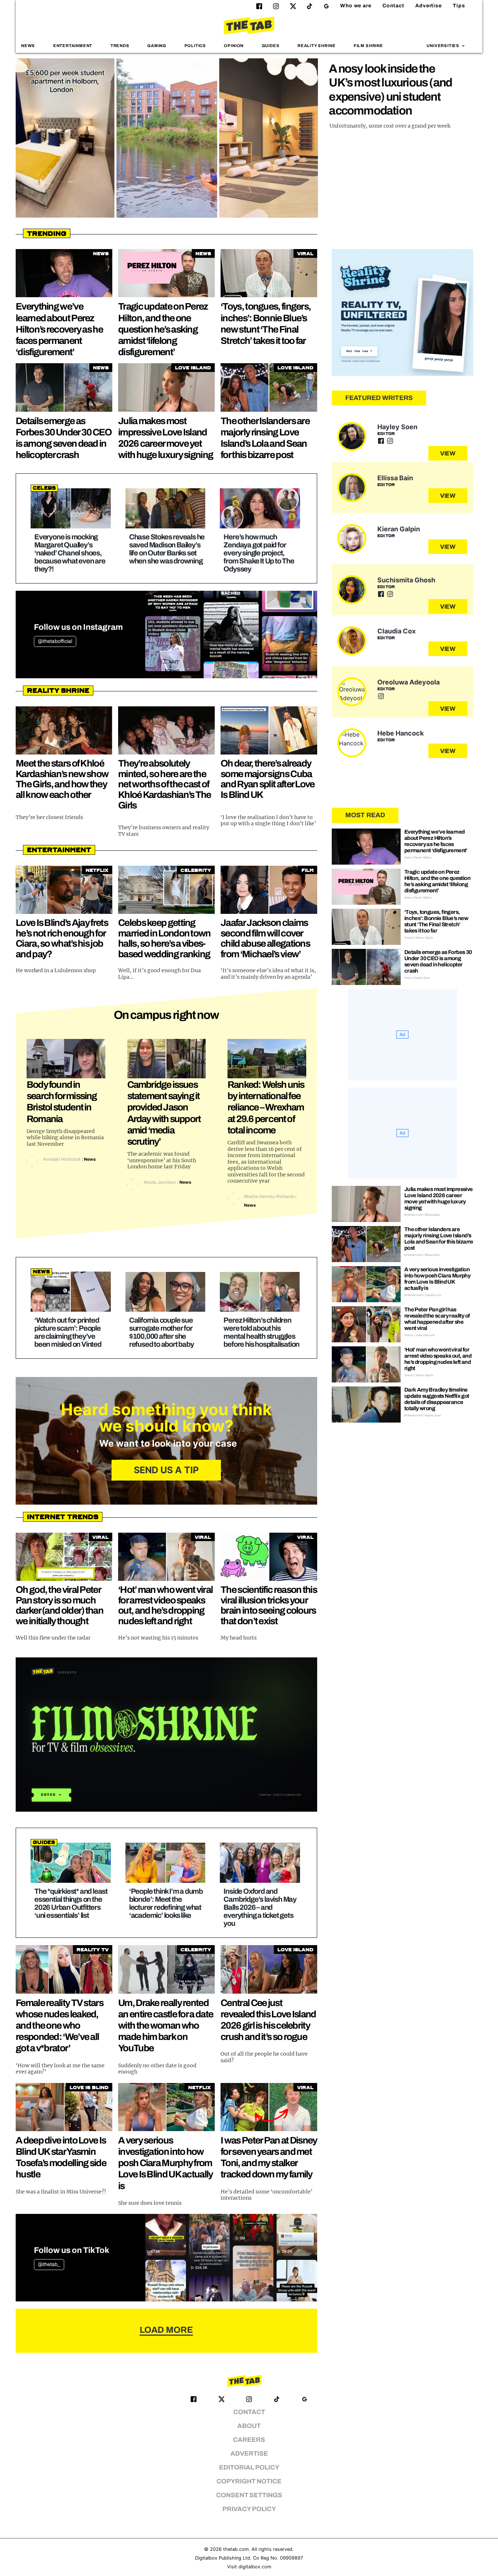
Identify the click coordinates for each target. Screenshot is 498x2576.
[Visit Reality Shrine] (402, 313)
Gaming (157, 46)
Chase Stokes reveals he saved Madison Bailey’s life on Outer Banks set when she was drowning (167, 549)
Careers (249, 2440)
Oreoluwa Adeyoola (408, 682)
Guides (271, 46)
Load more (166, 2330)
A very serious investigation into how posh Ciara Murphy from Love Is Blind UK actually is (166, 2163)
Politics (195, 46)
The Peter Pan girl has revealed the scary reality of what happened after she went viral (437, 1319)
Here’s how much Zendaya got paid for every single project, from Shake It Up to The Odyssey (259, 553)
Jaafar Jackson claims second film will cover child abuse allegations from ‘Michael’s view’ (265, 938)
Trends (120, 46)
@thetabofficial (55, 641)
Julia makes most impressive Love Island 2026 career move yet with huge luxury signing (439, 1198)
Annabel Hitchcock (62, 1159)
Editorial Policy (249, 2468)
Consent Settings (249, 2495)
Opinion (234, 46)
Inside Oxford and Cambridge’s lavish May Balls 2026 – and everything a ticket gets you (260, 1907)
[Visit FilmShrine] (166, 1735)
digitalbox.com (255, 2567)
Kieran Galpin (399, 529)
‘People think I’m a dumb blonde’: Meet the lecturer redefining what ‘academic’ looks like (166, 1903)
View (448, 453)
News (28, 46)
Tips (459, 6)
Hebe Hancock (400, 733)
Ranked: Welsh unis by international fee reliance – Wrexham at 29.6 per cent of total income (266, 1107)
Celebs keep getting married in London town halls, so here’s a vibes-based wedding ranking (164, 938)
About (249, 2426)
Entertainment (73, 46)
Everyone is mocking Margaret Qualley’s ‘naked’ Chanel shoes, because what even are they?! (70, 553)
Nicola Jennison (160, 1182)
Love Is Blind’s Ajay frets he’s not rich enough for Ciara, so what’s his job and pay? (62, 938)
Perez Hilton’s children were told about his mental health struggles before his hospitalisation (261, 1332)
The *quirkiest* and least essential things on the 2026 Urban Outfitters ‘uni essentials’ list (71, 1903)
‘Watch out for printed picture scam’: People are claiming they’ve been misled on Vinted (68, 1332)
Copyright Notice (249, 2481)
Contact (393, 6)
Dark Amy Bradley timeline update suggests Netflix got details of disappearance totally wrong (437, 1399)
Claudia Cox (396, 631)
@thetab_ (49, 2264)
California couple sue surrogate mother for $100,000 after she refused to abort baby (162, 1332)
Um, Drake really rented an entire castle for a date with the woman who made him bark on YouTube (166, 2026)
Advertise (429, 6)
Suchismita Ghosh (406, 580)
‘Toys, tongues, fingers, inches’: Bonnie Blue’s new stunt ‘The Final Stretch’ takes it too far (436, 921)
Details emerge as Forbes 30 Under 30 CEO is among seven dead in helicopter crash (438, 961)
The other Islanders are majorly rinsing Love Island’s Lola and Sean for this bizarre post (439, 1239)
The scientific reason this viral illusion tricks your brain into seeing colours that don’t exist (269, 1605)
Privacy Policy (249, 2509)
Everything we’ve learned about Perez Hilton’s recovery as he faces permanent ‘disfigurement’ (59, 329)
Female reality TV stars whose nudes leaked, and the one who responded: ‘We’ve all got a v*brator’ (59, 2026)
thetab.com (236, 2549)
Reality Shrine (316, 46)
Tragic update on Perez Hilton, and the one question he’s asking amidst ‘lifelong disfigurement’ (163, 329)
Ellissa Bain (395, 478)
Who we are (356, 6)
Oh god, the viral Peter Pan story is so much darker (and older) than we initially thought (59, 1605)
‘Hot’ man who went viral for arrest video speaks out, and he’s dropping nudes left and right (165, 1605)
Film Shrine (368, 46)
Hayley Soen (397, 427)
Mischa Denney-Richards (269, 1196)
